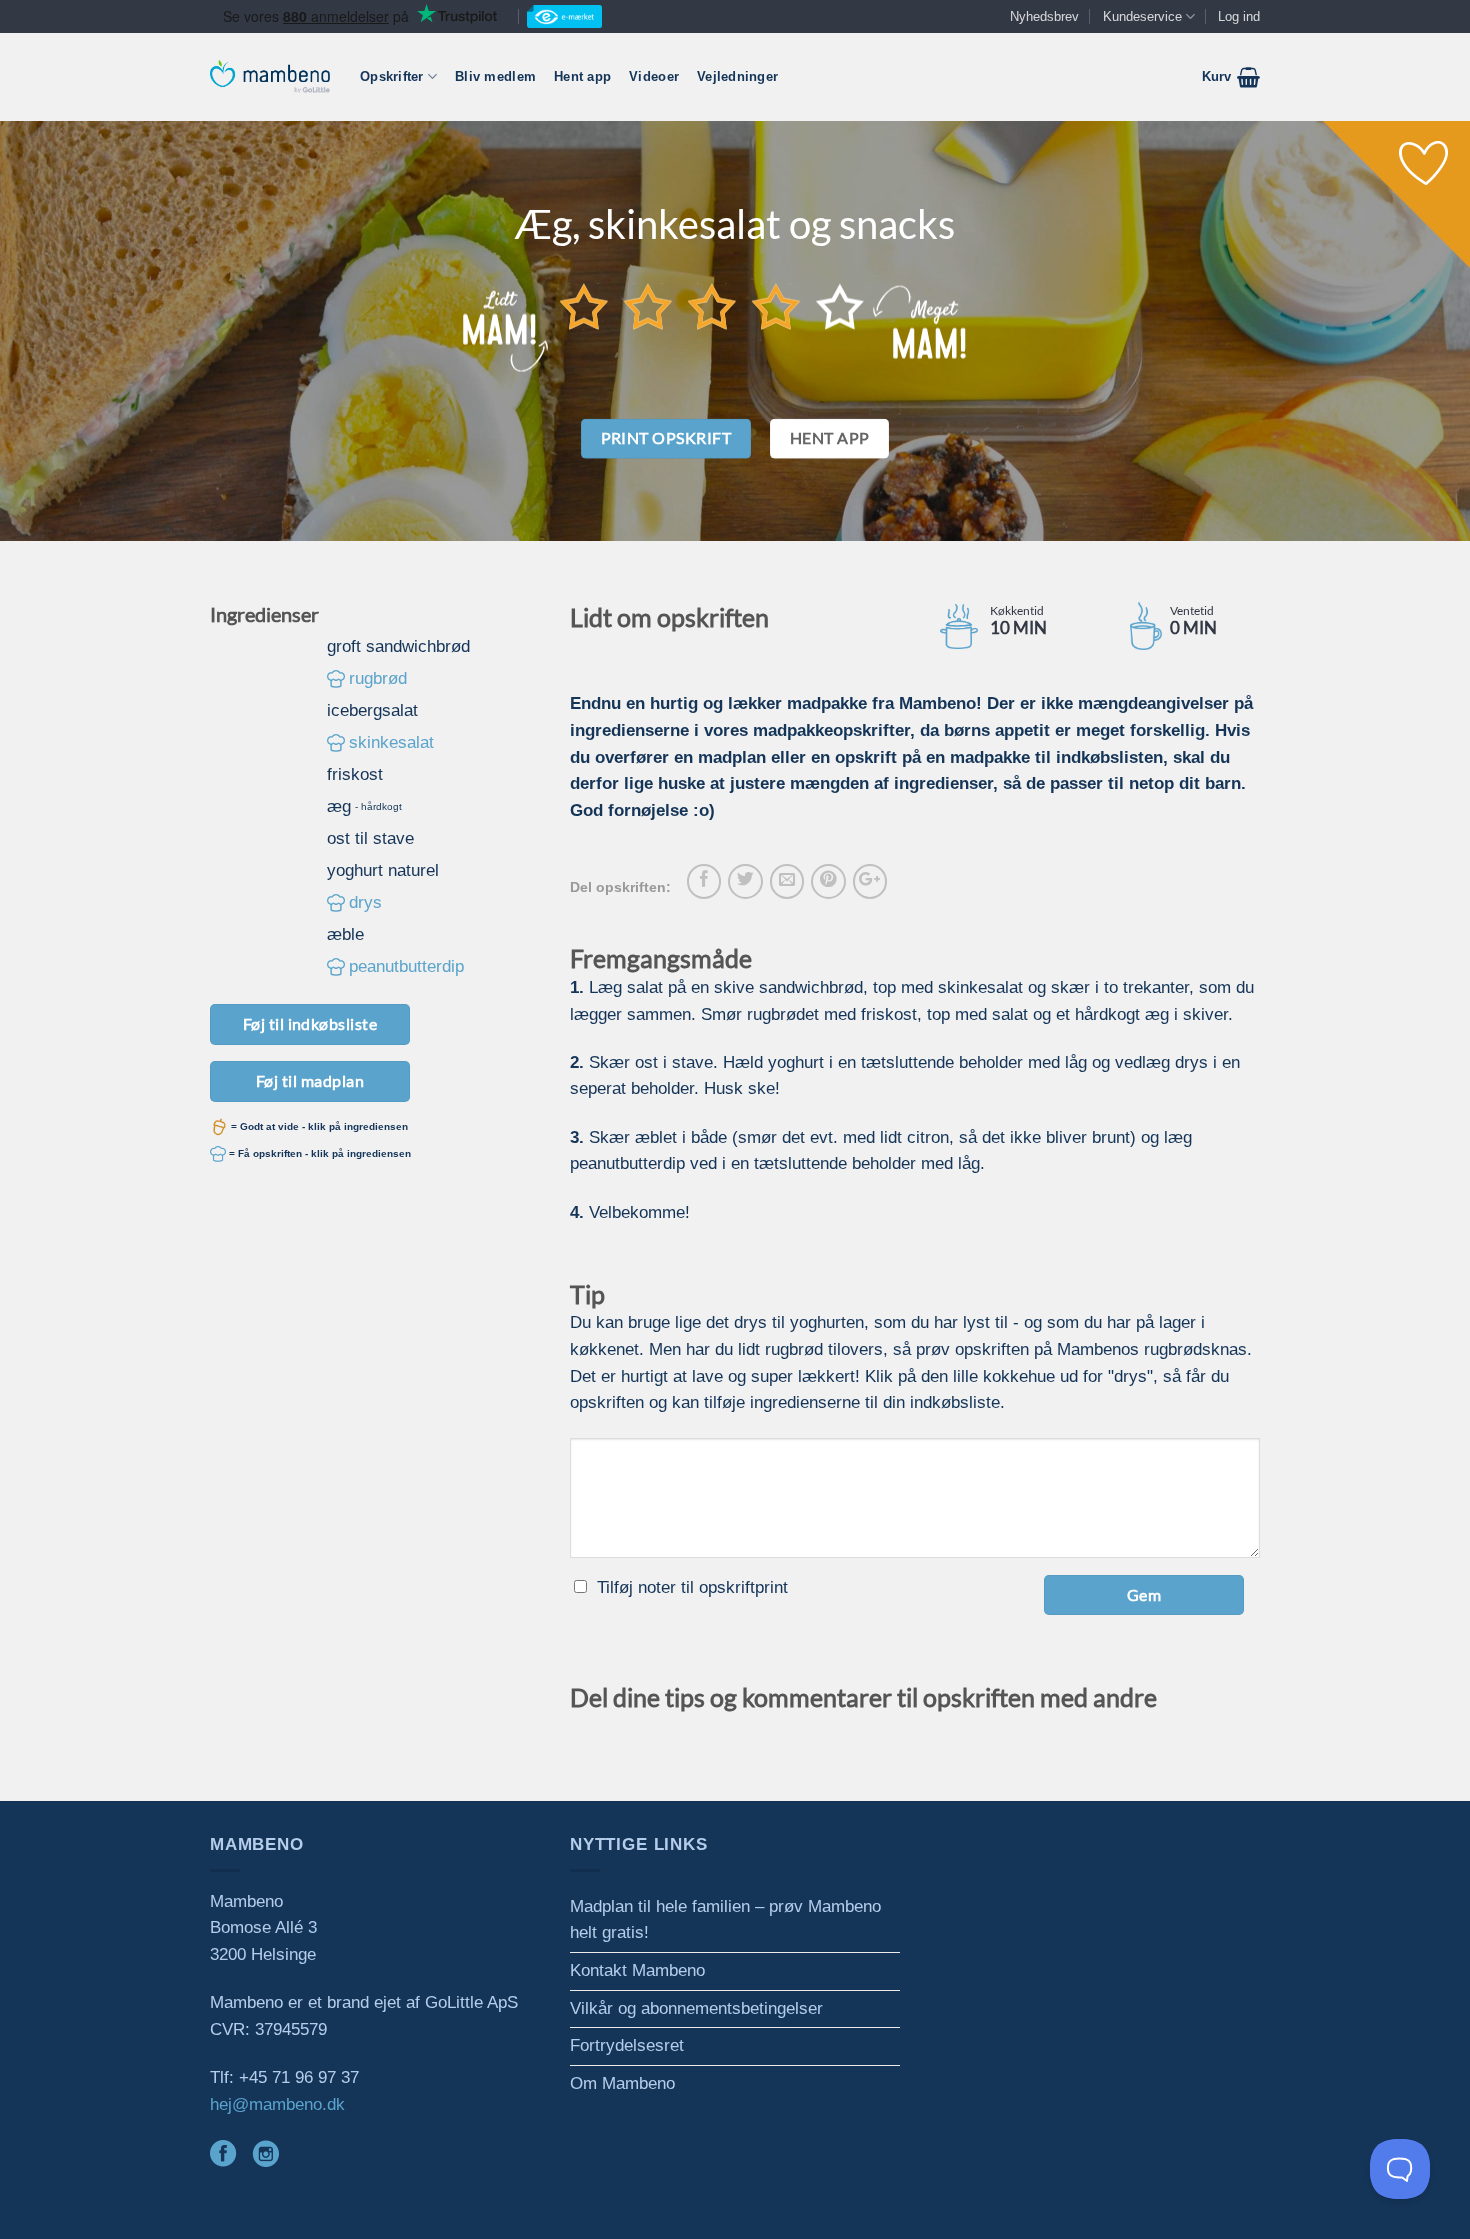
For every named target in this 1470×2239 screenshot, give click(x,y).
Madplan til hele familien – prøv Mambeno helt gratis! (725, 1920)
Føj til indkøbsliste (310, 1023)
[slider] (712, 306)
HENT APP (830, 438)
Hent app (582, 76)
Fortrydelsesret (627, 2045)
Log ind (1239, 16)
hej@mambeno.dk (277, 2104)
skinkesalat (391, 742)
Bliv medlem (495, 76)
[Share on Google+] (870, 881)
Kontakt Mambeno (637, 1970)
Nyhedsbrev (1044, 16)
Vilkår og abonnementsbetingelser (696, 2008)
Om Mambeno (622, 2083)
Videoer (654, 76)
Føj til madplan (310, 1080)
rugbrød (378, 678)
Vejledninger (737, 76)
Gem (1144, 1594)
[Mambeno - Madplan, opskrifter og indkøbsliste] (270, 76)
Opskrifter (392, 76)
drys (365, 902)
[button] (1231, 77)
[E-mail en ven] (787, 881)
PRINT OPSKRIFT (666, 438)
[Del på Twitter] (745, 881)
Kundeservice (1142, 16)
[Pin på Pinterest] (828, 881)
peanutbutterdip (406, 966)
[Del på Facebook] (704, 881)
